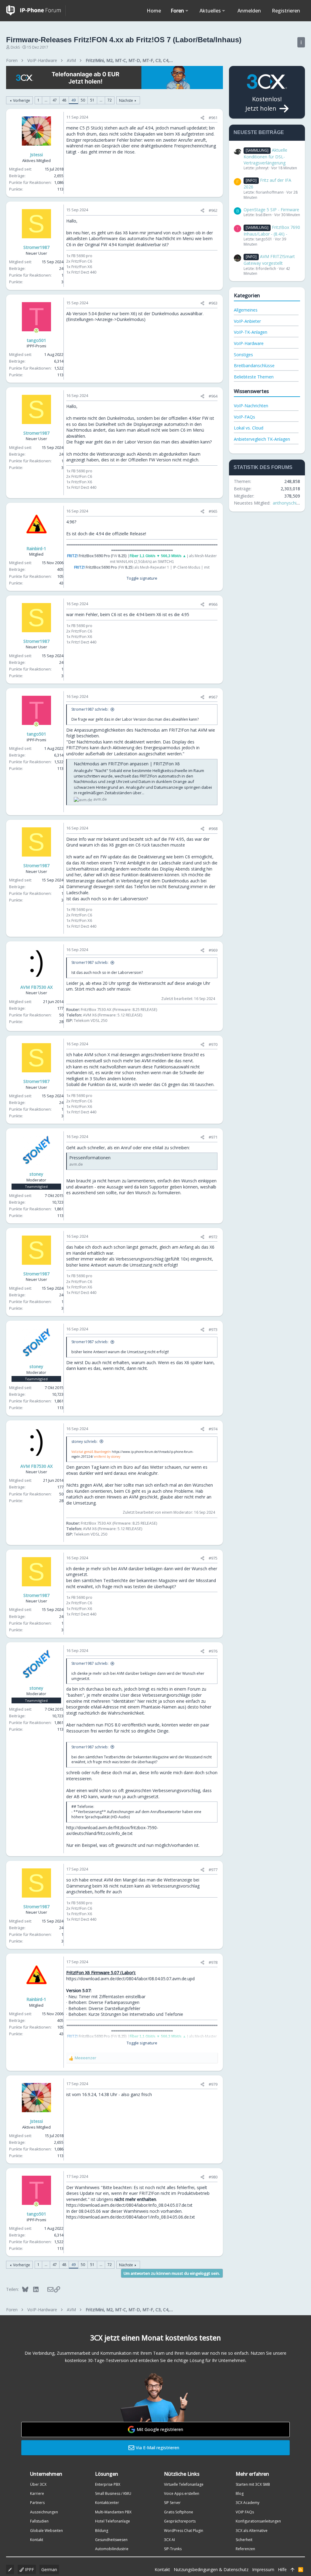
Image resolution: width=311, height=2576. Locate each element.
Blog (240, 2493)
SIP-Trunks (173, 2549)
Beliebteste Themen (254, 377)
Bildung (102, 2531)
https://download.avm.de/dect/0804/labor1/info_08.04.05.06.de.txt (131, 2217)
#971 (213, 1137)
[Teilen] (202, 118)
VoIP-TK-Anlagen (251, 332)
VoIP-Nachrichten (251, 406)
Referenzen (245, 2549)
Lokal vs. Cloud (249, 428)
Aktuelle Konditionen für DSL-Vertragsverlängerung (265, 156)
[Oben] (292, 2570)
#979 (213, 2084)
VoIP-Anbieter (247, 321)
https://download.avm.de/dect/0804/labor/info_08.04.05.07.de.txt (129, 2205)
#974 (213, 1429)
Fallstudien (39, 2521)
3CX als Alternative (252, 2531)
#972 (213, 1237)
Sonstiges (243, 355)
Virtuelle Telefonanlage (184, 2484)
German (49, 2569)
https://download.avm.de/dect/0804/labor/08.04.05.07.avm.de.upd (130, 1979)
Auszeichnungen (44, 2512)
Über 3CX (38, 2484)
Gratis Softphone (179, 2512)
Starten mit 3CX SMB (253, 2484)
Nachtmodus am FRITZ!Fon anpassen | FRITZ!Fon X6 (127, 764)
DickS (15, 47)
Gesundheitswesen (111, 2540)
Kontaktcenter (107, 2503)
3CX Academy (248, 2503)
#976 (213, 1651)
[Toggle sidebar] (301, 42)
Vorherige (22, 100)
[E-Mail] (46, 2289)
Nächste (126, 100)
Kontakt (37, 2540)
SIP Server (172, 2503)
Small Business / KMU (113, 2493)
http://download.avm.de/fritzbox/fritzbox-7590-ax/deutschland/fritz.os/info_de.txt (112, 1831)
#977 (213, 1870)
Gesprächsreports (180, 2521)
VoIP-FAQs (244, 417)
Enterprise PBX (108, 2484)
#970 (213, 1044)
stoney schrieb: (84, 1441)
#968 (213, 829)
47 (55, 100)
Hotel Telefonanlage (113, 2521)
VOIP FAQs (245, 2512)
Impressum (263, 2569)
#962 (213, 210)
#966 (213, 604)
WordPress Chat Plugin (184, 2531)
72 (110, 100)
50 (83, 100)
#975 (213, 1558)
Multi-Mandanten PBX (113, 2512)
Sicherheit (244, 2540)
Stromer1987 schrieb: (90, 709)
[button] (187, 11)
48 (64, 100)
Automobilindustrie (112, 2549)
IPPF (29, 2569)
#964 (213, 396)
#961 (213, 118)
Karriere (37, 2493)
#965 (213, 511)
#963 (213, 303)
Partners (37, 2503)
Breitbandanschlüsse (254, 366)
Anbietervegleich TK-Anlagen (262, 439)
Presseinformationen (90, 1158)
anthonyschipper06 (291, 503)
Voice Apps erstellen (182, 2493)
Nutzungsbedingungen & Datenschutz (211, 2569)
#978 (213, 1962)
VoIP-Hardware (249, 343)
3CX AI (169, 2540)
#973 (213, 1329)
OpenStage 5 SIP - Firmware (271, 210)
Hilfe (282, 2569)
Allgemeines (246, 310)
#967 (213, 697)
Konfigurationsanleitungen (258, 2521)
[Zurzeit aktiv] (36, 331)
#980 (213, 2177)
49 (73, 100)
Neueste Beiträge (259, 132)
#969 (213, 950)
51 (92, 100)
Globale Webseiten (46, 2531)
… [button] (46, 100)
